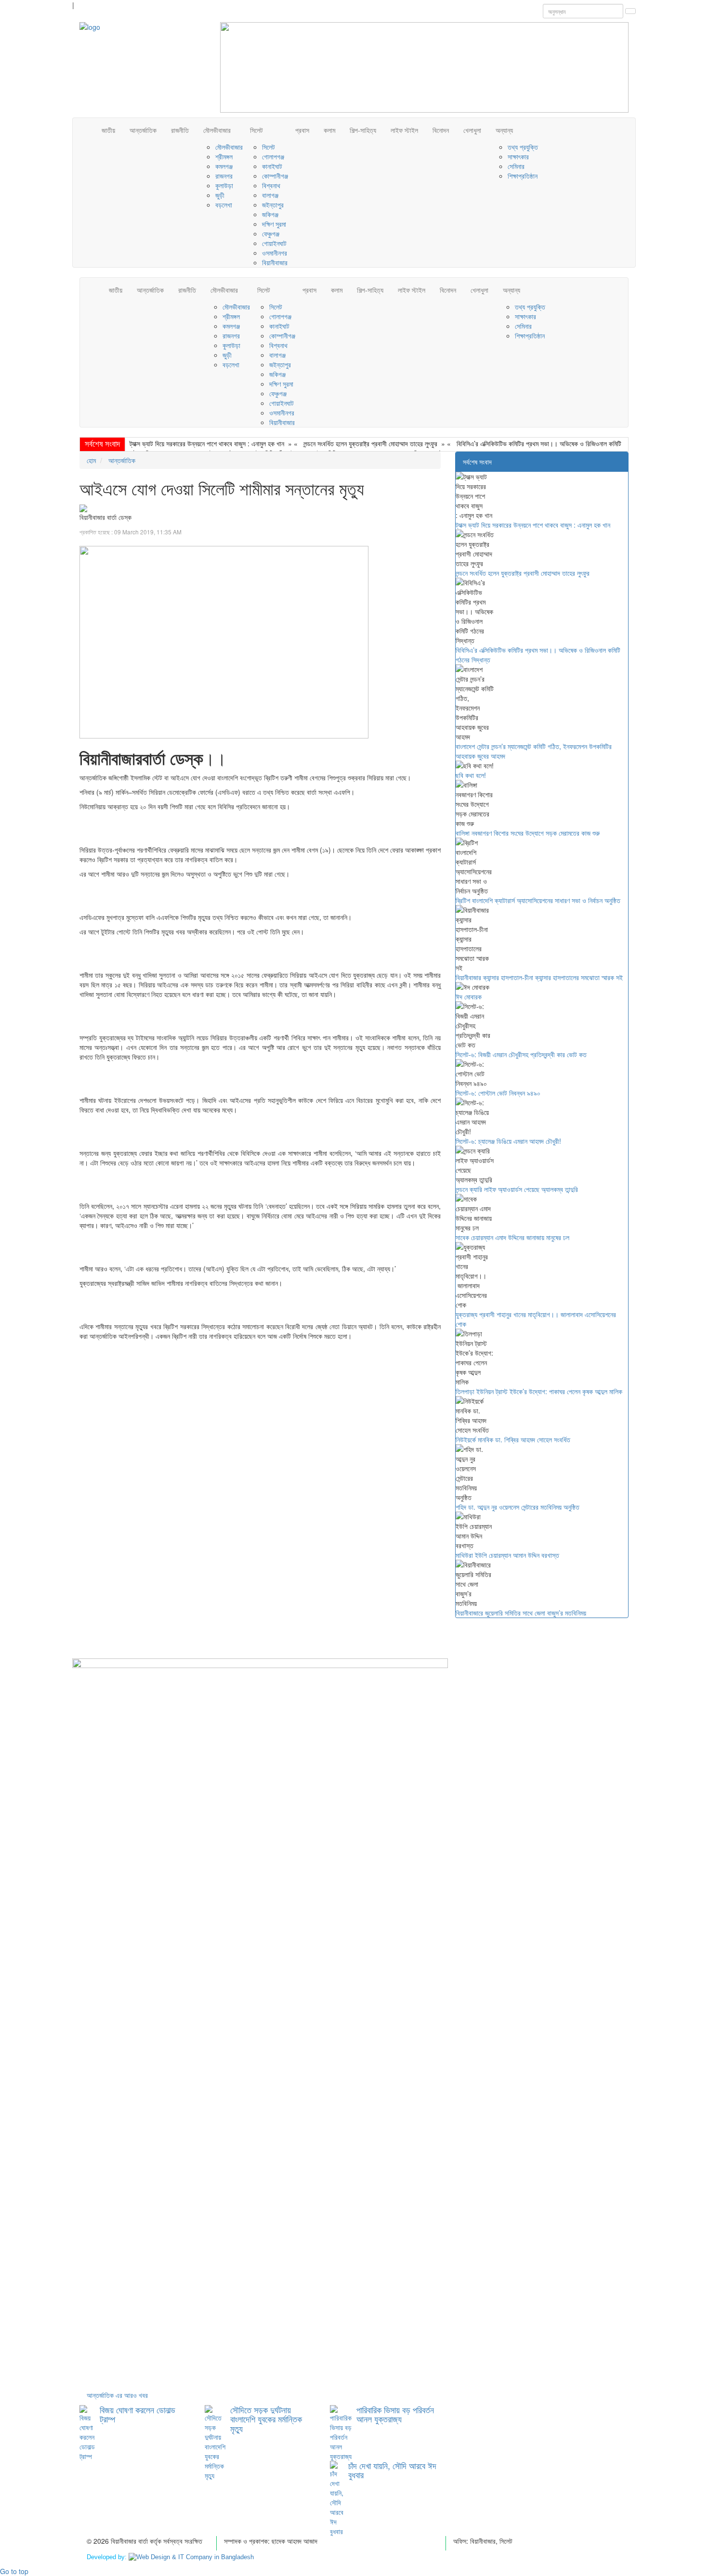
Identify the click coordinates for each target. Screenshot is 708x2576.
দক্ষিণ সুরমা (274, 224)
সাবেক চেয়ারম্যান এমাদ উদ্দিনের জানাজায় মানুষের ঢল (512, 1237)
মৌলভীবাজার (217, 130)
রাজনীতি (180, 130)
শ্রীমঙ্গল (224, 156)
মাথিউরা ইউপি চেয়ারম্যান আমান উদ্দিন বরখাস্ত (507, 1555)
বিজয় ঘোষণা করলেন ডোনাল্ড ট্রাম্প (138, 2414)
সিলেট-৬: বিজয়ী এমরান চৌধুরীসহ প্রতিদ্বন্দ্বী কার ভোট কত (521, 1054)
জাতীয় (108, 130)
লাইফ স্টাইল (404, 130)
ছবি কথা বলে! (471, 775)
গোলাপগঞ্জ (273, 156)
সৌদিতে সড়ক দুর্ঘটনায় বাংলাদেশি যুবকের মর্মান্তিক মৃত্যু (266, 2419)
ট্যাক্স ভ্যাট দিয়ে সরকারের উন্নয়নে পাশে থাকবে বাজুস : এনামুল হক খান (207, 443)
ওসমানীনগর (275, 253)
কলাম (329, 130)
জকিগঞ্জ (270, 214)
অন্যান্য (504, 130)
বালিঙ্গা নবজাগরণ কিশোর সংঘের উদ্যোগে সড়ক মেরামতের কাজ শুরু (528, 833)
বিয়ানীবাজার (275, 262)
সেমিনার (516, 166)
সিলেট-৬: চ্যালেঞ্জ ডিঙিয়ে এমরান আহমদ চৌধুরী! (508, 1141)
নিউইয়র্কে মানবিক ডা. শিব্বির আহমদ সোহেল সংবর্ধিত (513, 1439)
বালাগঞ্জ (270, 195)
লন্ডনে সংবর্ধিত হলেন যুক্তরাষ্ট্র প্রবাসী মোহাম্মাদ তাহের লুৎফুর (370, 443)
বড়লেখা (224, 205)
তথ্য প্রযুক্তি (523, 147)
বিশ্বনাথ (271, 185)
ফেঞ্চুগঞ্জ (271, 233)
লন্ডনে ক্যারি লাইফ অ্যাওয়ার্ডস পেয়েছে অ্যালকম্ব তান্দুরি (517, 1189)
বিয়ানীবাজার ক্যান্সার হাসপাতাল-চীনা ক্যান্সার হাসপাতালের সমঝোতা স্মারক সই (539, 977)
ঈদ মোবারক (469, 997)
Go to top (14, 2571)
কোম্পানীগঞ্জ (275, 176)
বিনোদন (441, 130)
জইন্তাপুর (273, 205)
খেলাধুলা (472, 130)
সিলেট (256, 130)
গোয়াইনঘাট (274, 243)
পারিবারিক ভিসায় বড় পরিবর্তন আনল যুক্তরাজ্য (395, 2414)
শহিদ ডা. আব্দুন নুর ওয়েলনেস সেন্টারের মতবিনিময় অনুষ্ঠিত (518, 1507)
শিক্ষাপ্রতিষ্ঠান (523, 176)
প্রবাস (302, 130)
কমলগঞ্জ (224, 166)
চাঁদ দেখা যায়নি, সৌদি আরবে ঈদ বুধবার (392, 2470)
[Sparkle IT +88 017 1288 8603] (191, 2557)
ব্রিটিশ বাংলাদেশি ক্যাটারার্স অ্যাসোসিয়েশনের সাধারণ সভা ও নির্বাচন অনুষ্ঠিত (538, 900)
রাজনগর (224, 176)
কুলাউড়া (224, 185)
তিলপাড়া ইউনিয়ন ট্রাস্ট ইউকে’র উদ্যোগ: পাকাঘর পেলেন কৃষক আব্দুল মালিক (539, 1391)
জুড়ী (220, 195)
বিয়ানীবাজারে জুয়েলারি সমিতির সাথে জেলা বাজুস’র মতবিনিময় (521, 1613)
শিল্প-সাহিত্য (363, 130)
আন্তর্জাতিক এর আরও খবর (117, 2395)
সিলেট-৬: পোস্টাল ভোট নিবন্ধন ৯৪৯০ (498, 1093)
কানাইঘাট (272, 166)
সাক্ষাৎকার (518, 156)
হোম (91, 460)
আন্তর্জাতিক (143, 130)
